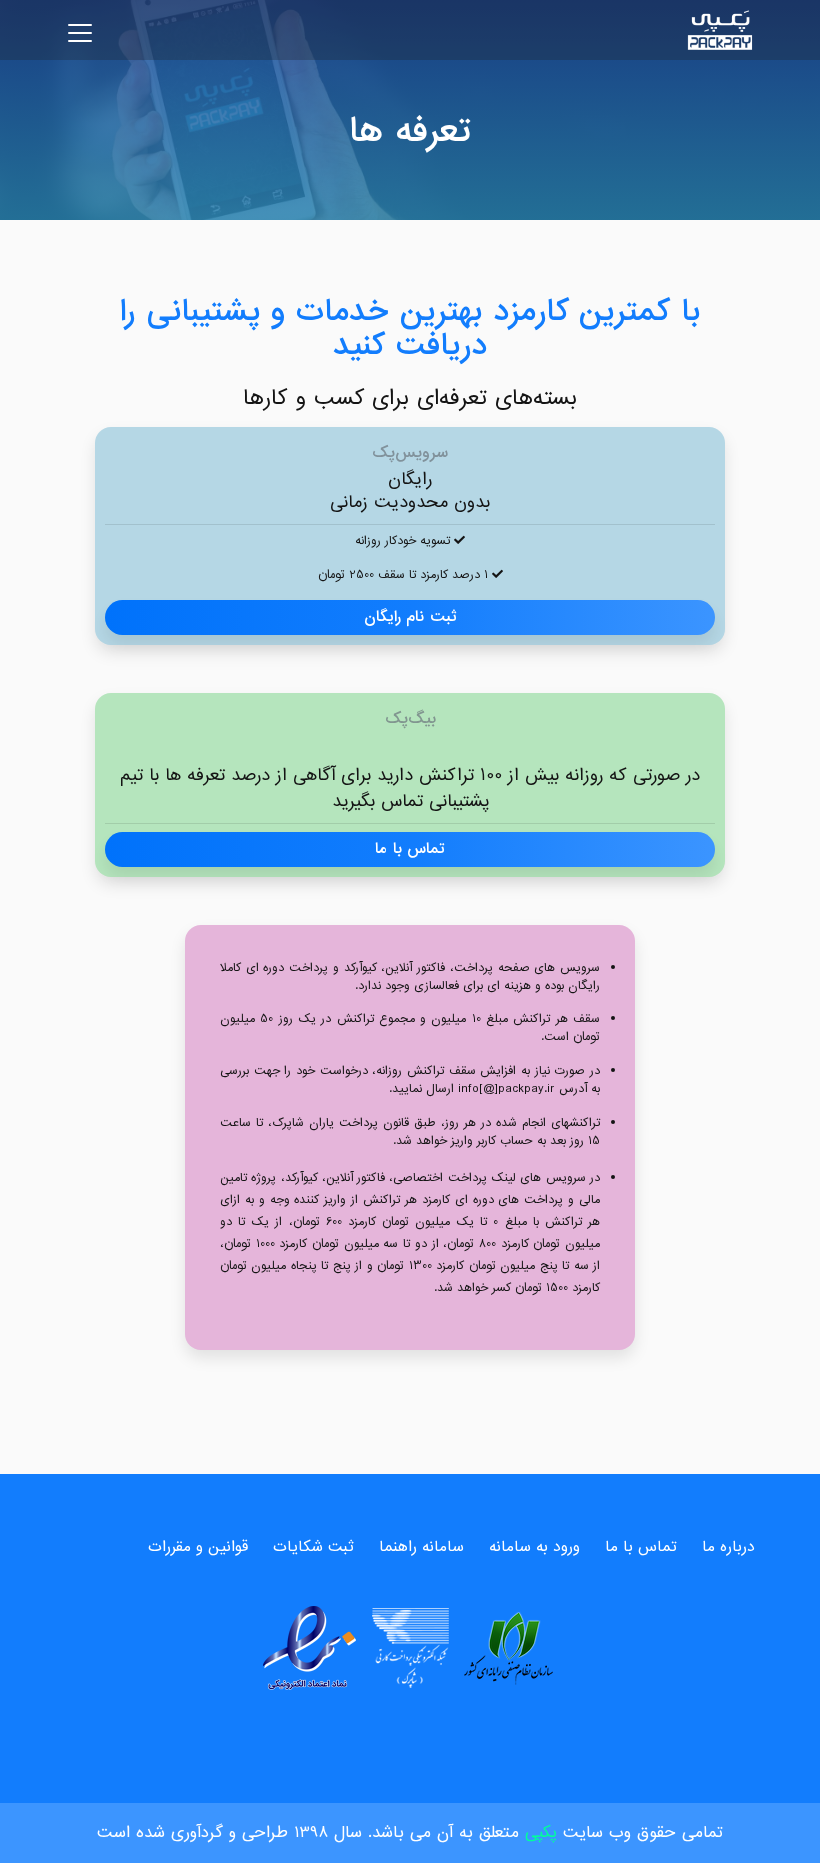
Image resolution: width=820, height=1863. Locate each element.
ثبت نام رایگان (410, 617)
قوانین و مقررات (198, 1547)
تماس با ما (410, 849)
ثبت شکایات (313, 1547)
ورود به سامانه (534, 1547)
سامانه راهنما (421, 1547)
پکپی (541, 1832)
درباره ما (728, 1547)
